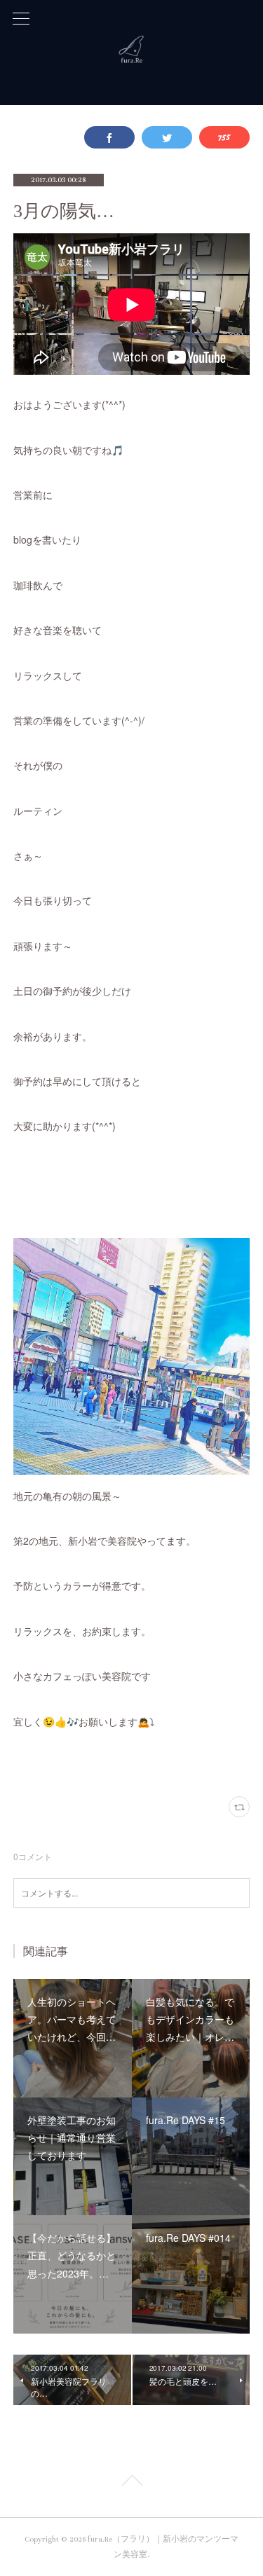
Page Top (131, 2483)
